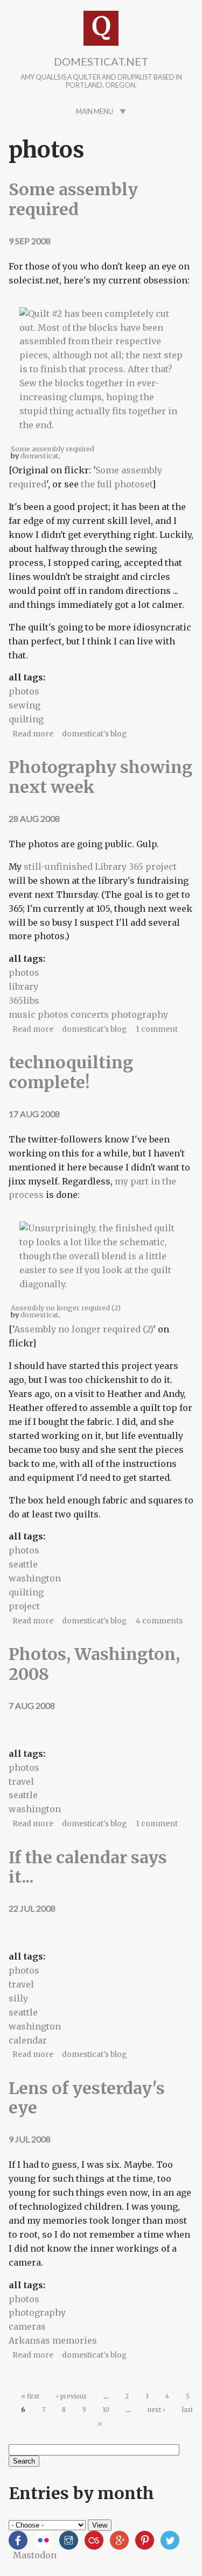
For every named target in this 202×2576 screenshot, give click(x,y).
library (23, 987)
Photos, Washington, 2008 (94, 1664)
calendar (28, 2040)
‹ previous (71, 2396)
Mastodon (35, 2555)
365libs (24, 1000)
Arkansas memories (53, 2340)
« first (30, 2396)
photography (37, 2312)
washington (35, 1578)
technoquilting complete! (71, 1072)
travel (21, 1782)
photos (24, 691)
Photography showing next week (100, 777)
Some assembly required (73, 199)
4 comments (159, 1621)
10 (106, 2410)
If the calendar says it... (88, 1867)
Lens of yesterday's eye (87, 2098)
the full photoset (116, 484)
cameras (27, 2326)
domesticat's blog (94, 734)
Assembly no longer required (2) (83, 1329)
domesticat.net (101, 61)
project (24, 1606)
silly (18, 1998)
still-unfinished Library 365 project (100, 867)
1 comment (157, 1029)
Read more (33, 734)
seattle (23, 1564)
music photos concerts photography (88, 1014)
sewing (25, 705)
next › (156, 2410)
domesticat (40, 456)
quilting (26, 719)
